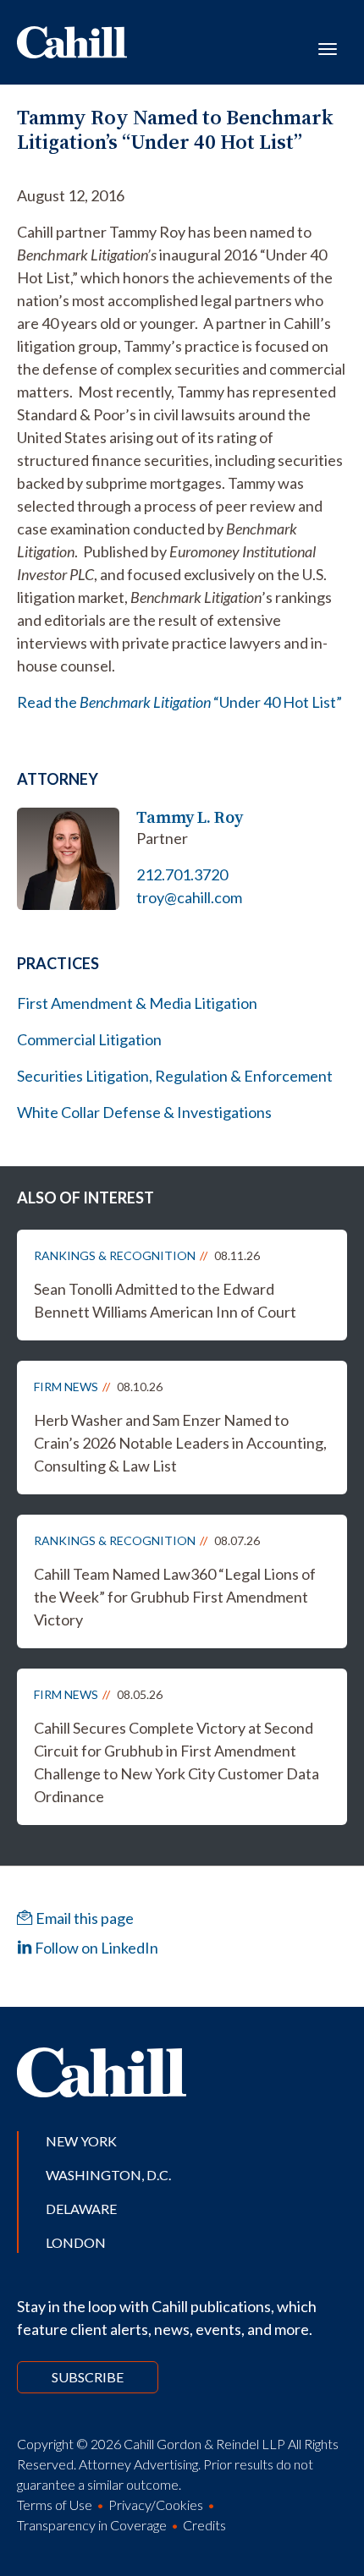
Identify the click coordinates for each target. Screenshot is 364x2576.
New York (81, 2141)
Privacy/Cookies (156, 2505)
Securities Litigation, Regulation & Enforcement (175, 1076)
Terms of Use (55, 2505)
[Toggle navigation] (328, 47)
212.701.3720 (182, 874)
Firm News (66, 1387)
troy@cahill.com (189, 897)
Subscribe (88, 2377)
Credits (204, 2525)
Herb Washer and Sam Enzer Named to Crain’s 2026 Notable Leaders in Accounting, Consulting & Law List (180, 1443)
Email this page (83, 1918)
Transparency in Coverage (92, 2525)
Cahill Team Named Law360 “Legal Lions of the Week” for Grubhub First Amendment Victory (175, 1597)
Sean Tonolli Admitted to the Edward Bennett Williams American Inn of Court (165, 1300)
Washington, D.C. (108, 2175)
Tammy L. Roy (190, 817)
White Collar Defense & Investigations (144, 1112)
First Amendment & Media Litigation (137, 1003)
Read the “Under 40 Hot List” (179, 702)
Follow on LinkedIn (95, 1948)
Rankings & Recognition (115, 1255)
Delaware (81, 2209)
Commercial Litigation (89, 1039)
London (76, 2242)
